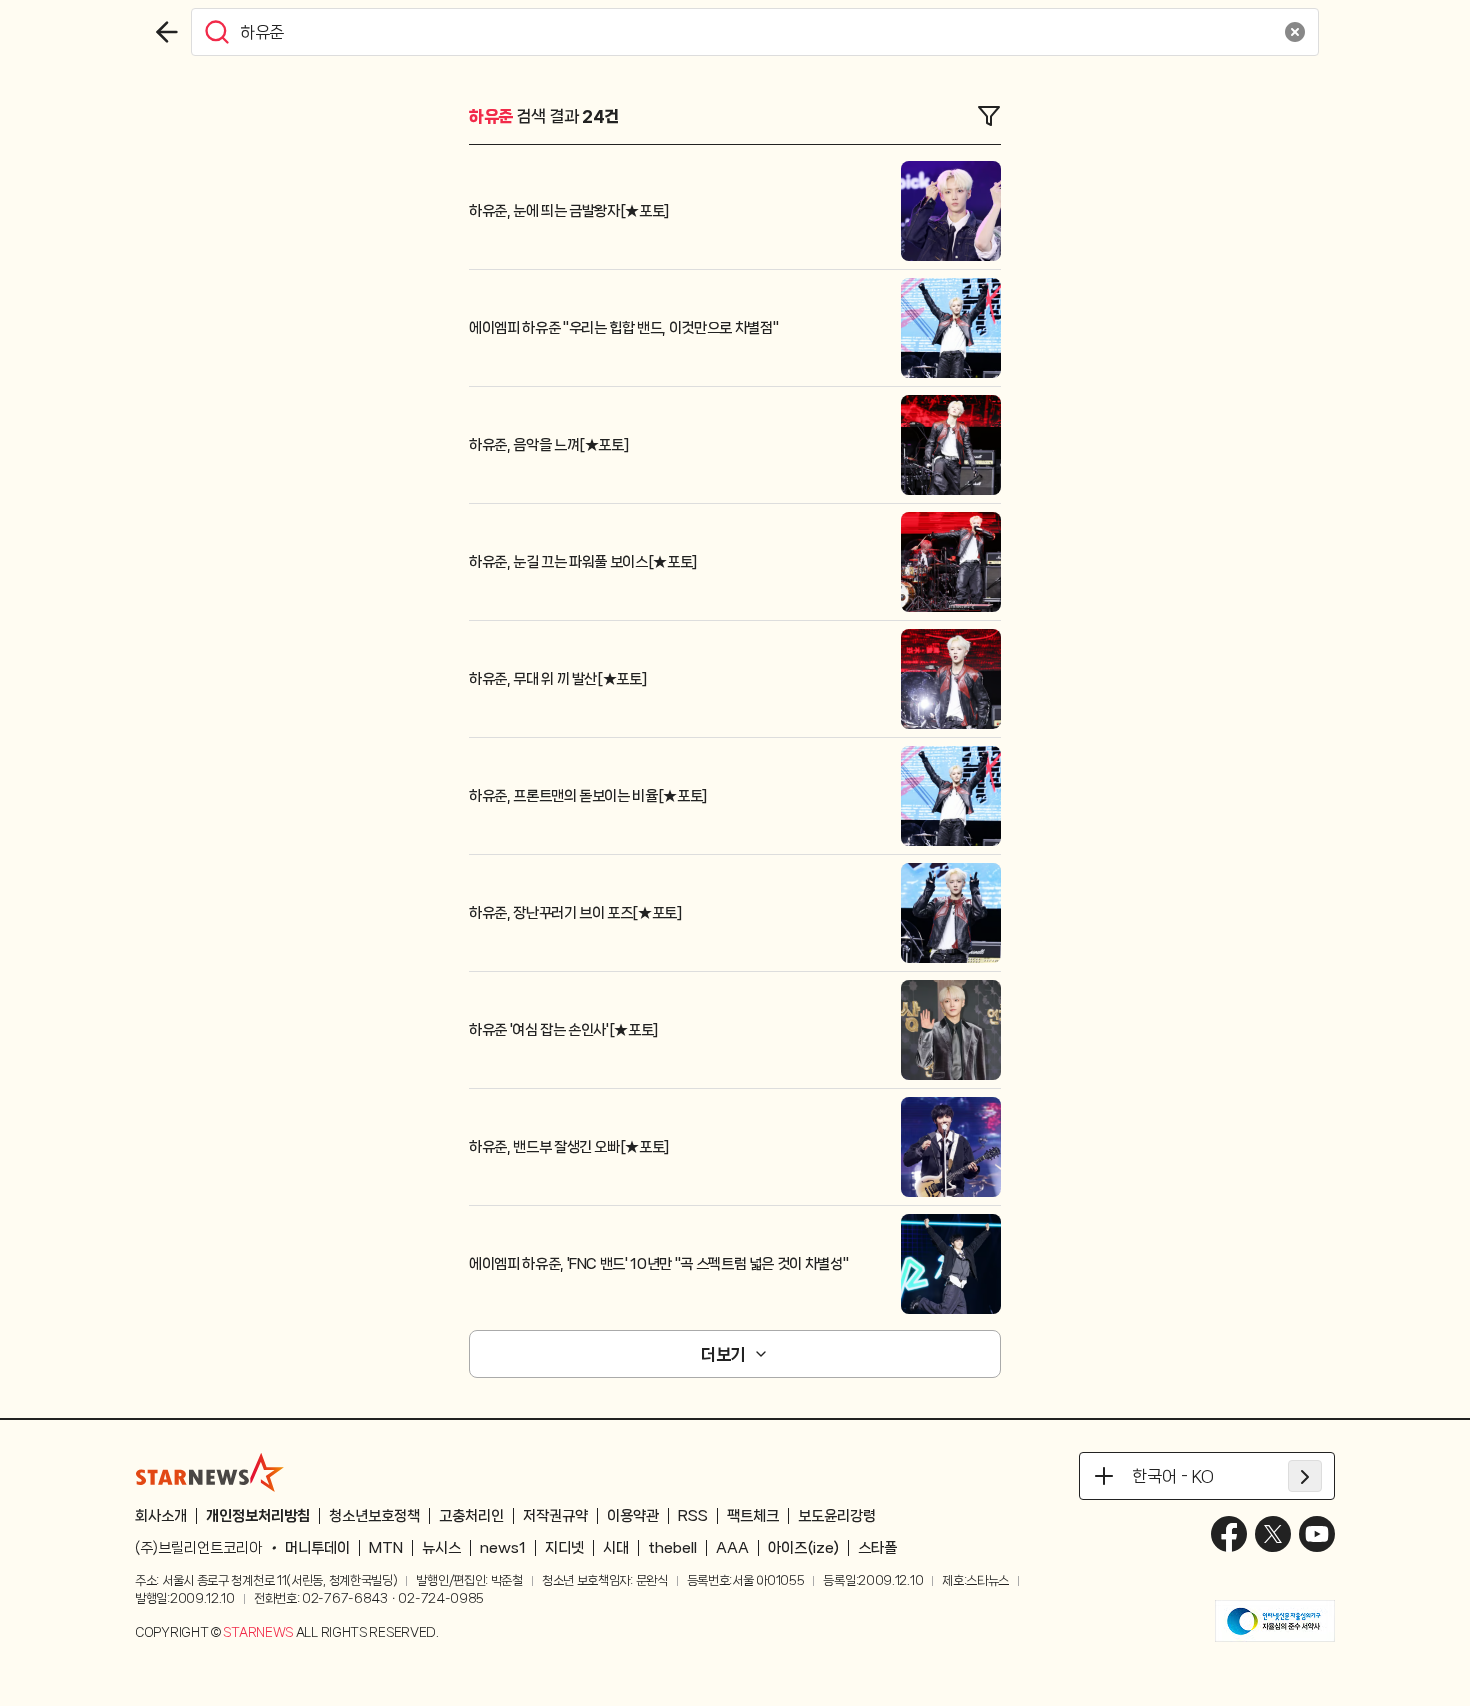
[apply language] (1305, 1476)
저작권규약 (555, 1516)
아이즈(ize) (803, 1548)
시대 (616, 1548)
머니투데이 (317, 1548)
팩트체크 (753, 1516)
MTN (386, 1548)
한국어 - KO (1173, 1476)
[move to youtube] (1317, 1534)
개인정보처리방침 (258, 1516)
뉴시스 (441, 1548)
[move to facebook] (1229, 1534)
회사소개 (161, 1516)
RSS (693, 1516)
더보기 (723, 1354)
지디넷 (564, 1548)
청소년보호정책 (374, 1516)
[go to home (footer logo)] (210, 1472)
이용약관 (633, 1516)
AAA (732, 1548)
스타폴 (877, 1548)
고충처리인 (471, 1516)
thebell (672, 1548)
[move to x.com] (1273, 1534)
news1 (503, 1548)
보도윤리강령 (837, 1516)
